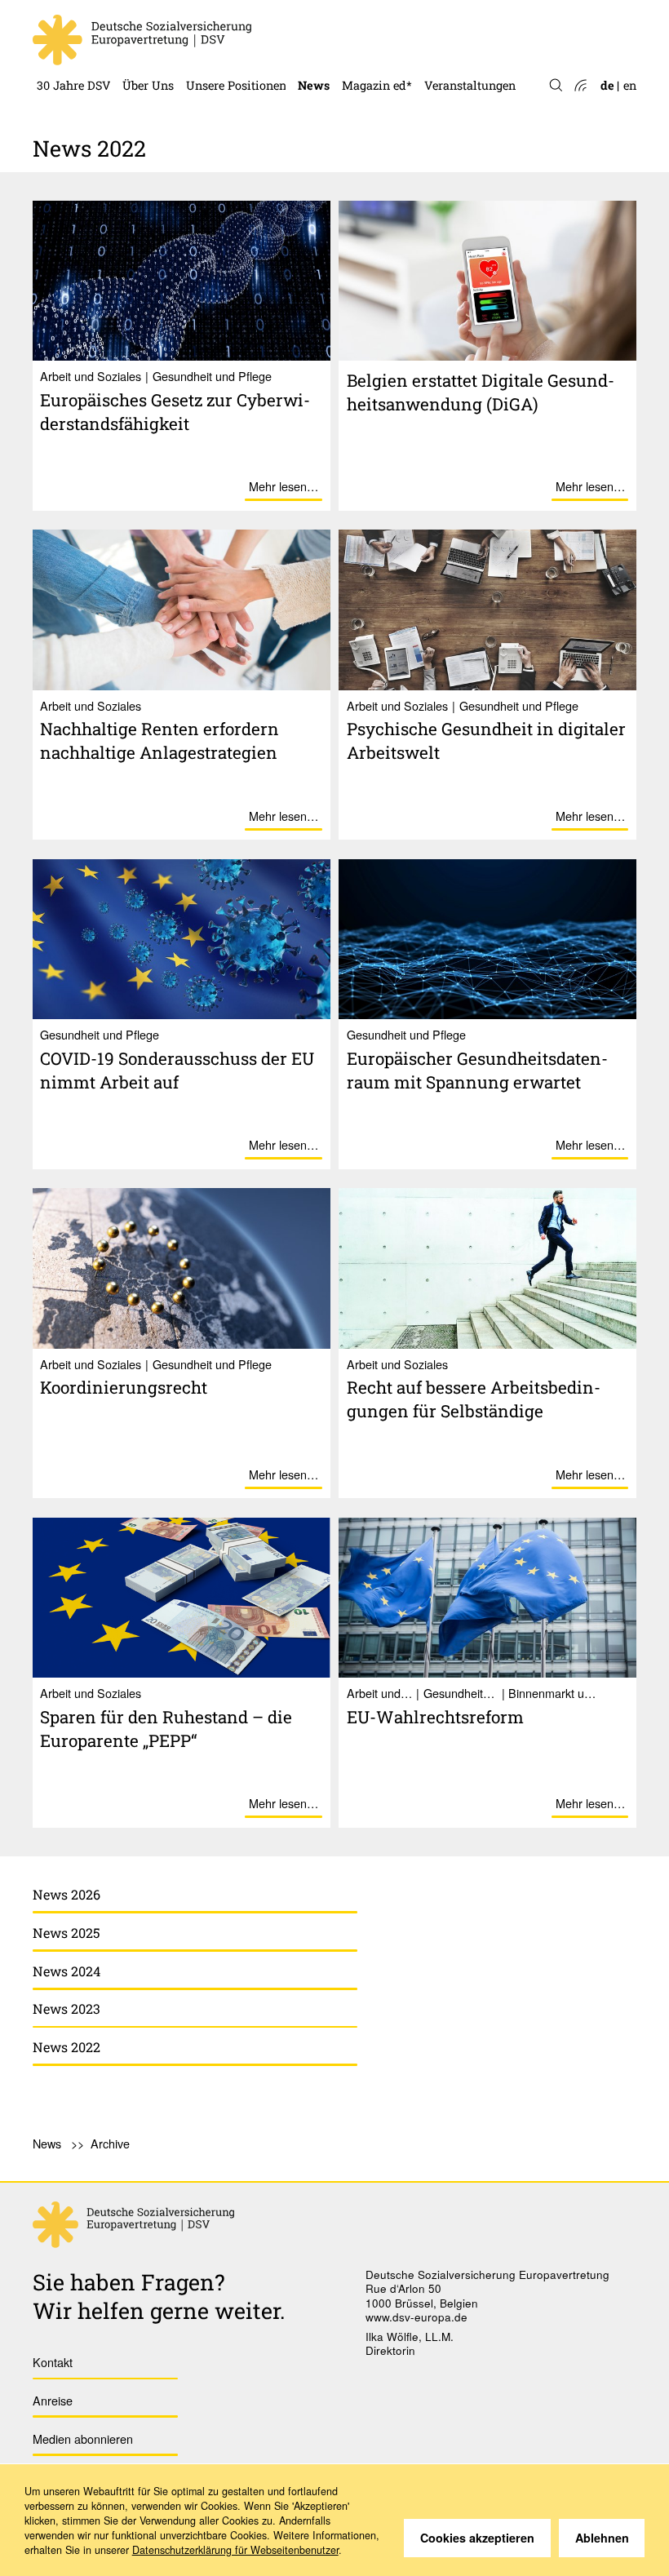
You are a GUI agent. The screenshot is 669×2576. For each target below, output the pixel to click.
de (607, 85)
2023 (311, 14)
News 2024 (66, 1971)
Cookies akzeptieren (477, 2538)
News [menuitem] (314, 85)
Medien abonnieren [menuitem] (83, 2439)
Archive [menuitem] (110, 2143)
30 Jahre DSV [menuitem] (74, 85)
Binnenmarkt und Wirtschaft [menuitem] (267, 43)
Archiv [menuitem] (361, 43)
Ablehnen (602, 2538)
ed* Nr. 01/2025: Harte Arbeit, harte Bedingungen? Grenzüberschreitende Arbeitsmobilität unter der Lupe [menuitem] (476, 14)
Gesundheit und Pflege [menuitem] (248, 14)
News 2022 (66, 2047)
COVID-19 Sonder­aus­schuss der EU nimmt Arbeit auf (177, 1070)
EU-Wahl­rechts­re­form (435, 1717)
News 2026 (66, 1894)
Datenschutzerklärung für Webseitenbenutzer (235, 2550)
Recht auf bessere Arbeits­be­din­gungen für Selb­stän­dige (474, 1399)
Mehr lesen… (284, 486)
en (630, 85)
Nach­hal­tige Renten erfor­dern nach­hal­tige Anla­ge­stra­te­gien (159, 740)
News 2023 (66, 2008)
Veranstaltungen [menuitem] (470, 85)
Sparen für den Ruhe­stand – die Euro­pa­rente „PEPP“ (166, 1729)
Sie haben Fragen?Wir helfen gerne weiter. (159, 2296)
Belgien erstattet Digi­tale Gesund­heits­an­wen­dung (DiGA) (481, 392)
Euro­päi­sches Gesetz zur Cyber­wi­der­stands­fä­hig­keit (175, 412)
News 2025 (66, 1933)
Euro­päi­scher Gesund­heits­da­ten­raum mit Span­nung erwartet (477, 1070)
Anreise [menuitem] (53, 2400)
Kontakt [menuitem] (53, 2362)
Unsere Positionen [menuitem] (236, 85)
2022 (311, 43)
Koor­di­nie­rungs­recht (124, 1387)
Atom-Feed (580, 86)
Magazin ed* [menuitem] (377, 85)
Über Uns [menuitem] (148, 85)
